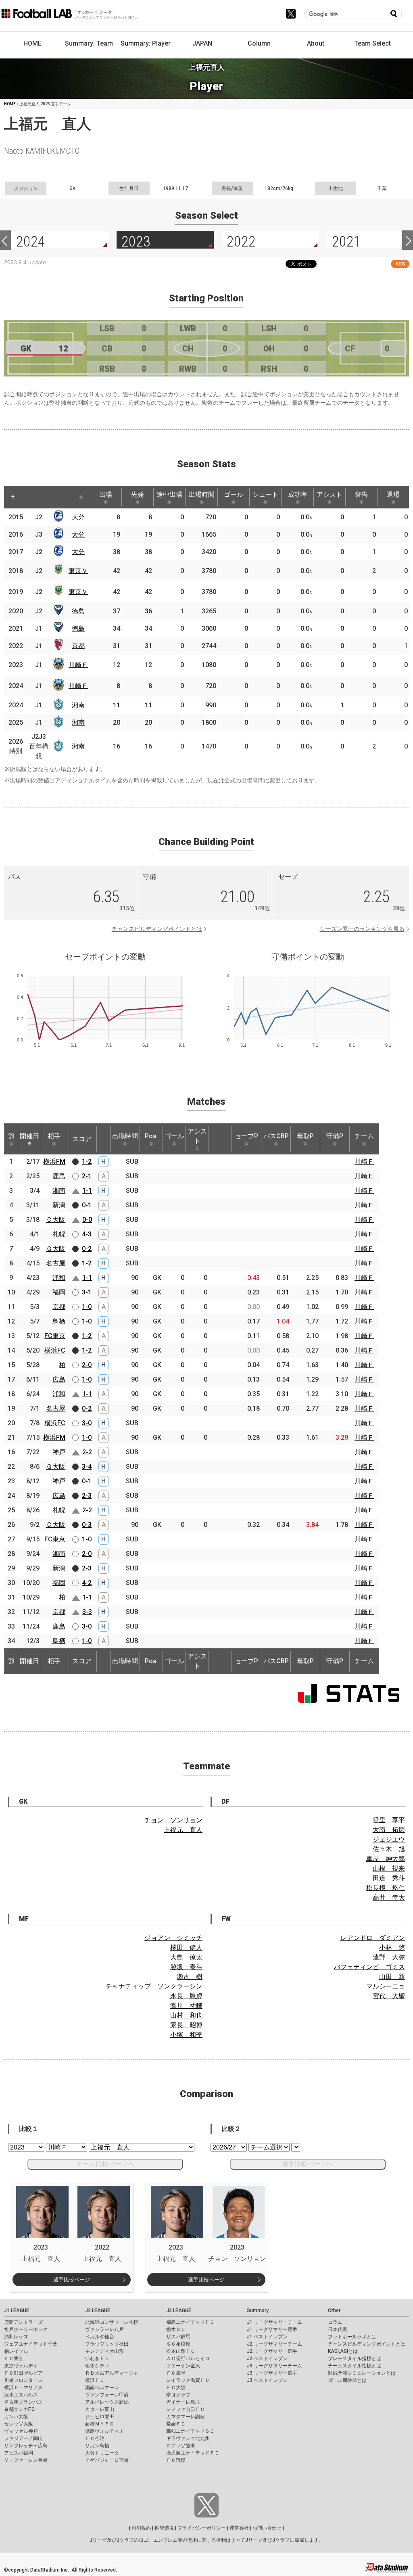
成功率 (298, 494)
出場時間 (202, 494)
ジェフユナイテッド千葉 (31, 2344)
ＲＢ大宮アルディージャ (112, 2373)
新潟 (59, 1205)
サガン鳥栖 (97, 2446)
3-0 (87, 1423)
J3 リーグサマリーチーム (274, 2366)
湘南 (78, 705)
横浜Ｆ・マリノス (23, 2388)
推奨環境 (164, 2528)
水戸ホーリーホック (26, 2329)
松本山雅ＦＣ (181, 2351)
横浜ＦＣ (95, 2380)
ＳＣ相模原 (178, 2344)
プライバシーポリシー (202, 2528)
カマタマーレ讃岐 (186, 2417)
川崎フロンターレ (23, 2380)
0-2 (87, 1249)
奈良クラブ (178, 2395)
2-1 (87, 1176)
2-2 (87, 1452)
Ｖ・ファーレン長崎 (26, 2460)
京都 (78, 646)
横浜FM (54, 1161)
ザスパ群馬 (178, 2337)
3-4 (87, 1467)
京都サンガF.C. (20, 2409)
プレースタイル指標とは (355, 2359)
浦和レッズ (16, 2337)
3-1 (87, 1292)
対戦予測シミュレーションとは (362, 2373)
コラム (335, 2322)
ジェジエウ (389, 1839)
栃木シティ (97, 2366)
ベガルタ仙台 (100, 2337)
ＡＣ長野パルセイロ (188, 2359)
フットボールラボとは (352, 2337)
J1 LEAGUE (17, 2310)
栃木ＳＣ (176, 2329)
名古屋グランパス (23, 2402)
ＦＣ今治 (95, 2438)
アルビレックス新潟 (107, 2402)
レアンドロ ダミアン (373, 1938)
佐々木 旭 (389, 1849)
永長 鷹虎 (186, 1996)
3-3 (87, 1612)
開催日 (29, 1136)
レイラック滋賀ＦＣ (188, 2380)
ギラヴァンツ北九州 (188, 2438)
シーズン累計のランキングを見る (362, 929)
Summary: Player (146, 43)
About (316, 43)
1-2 (87, 1161)
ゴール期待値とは (347, 2380)
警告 (361, 494)
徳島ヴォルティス (104, 2431)
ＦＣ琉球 (176, 2460)
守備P (335, 1136)
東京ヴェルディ (21, 2366)
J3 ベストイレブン (267, 2380)
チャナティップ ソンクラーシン (154, 1986)
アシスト (330, 494)
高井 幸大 (389, 1897)
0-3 (87, 1525)
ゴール (234, 494)
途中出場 (169, 494)
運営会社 (239, 2528)
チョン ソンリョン (173, 1820)
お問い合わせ (267, 2528)
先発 (138, 494)
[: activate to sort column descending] (13, 497)
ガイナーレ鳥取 (183, 2402)
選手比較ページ (72, 2280)
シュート (265, 494)
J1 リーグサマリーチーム (274, 2322)
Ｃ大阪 (56, 1220)
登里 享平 (389, 1820)
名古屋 (56, 1263)
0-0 (87, 1220)
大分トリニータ (102, 2453)
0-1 (87, 1205)
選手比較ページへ (308, 2164)
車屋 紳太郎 (386, 1859)
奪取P (305, 1136)
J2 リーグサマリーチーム (274, 2344)
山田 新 (392, 1977)
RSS (400, 264)
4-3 (87, 1234)
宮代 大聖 (389, 1996)
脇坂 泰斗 (186, 1967)
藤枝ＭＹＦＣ (100, 2424)
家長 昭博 (186, 2025)
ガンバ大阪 (16, 2417)
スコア (82, 1139)
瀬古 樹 (190, 1977)
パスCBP (276, 1136)
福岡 (59, 1292)
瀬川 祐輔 (186, 2006)
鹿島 (59, 1176)
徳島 (78, 611)
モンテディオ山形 (104, 2351)
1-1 (87, 1191)
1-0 (87, 1307)
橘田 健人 (186, 1948)
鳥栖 (59, 1321)
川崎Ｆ (78, 665)
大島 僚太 (186, 1957)
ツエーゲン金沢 (183, 2366)
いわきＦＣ (97, 2359)
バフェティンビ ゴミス (369, 1967)
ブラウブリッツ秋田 (107, 2344)
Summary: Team (89, 43)
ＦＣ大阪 (176, 2388)
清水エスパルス (21, 2395)
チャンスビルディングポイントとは (157, 929)
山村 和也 (186, 2015)
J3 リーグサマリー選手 (272, 2373)
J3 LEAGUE (179, 2310)
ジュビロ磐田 (100, 2417)
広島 (59, 1379)
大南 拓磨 (389, 1830)
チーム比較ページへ (105, 2164)
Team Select (372, 43)
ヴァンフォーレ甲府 (107, 2395)
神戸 (59, 1452)
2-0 (87, 1365)
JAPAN (202, 43)
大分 (78, 517)
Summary (258, 2310)
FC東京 (55, 1336)
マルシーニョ (386, 1986)
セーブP (246, 1136)
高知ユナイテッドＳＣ (190, 2431)
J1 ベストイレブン (267, 2337)
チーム (364, 1136)
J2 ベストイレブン (267, 2359)
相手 (54, 1136)
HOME (32, 43)
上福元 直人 (183, 1830)
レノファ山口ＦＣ (186, 2409)
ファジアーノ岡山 (23, 2438)
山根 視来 (389, 1868)
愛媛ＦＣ (176, 2424)
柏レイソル (16, 2351)
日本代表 (338, 2329)
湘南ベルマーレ (102, 2388)
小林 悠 (392, 1948)
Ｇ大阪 (56, 1249)
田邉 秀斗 (389, 1878)
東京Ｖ (78, 571)
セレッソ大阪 (19, 2424)
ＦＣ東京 (14, 2359)
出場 (106, 494)
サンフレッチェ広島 (26, 2446)
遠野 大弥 (389, 1957)
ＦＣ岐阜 (176, 2373)
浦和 (59, 1278)
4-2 (87, 1583)
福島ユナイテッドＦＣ (190, 2322)
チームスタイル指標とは (355, 2366)
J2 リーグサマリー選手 (272, 2351)
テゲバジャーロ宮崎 (107, 2460)
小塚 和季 (186, 2035)
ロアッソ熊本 (181, 2446)
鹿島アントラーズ (23, 2322)
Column (259, 43)
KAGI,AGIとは (343, 2351)
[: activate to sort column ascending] (31, 497)
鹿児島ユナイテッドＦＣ (193, 2453)
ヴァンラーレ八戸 (104, 2329)
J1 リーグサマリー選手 (272, 2329)
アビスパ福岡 (19, 2453)
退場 (393, 494)
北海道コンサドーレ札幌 (112, 2322)
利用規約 (141, 2528)
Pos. (151, 1136)
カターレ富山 (100, 2409)
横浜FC (55, 1350)
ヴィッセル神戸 (21, 2431)
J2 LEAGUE (98, 2310)
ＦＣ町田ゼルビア (23, 2373)
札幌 (59, 1234)
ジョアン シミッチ (173, 1938)
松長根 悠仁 (386, 1888)
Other (334, 2310)
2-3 (87, 1496)
